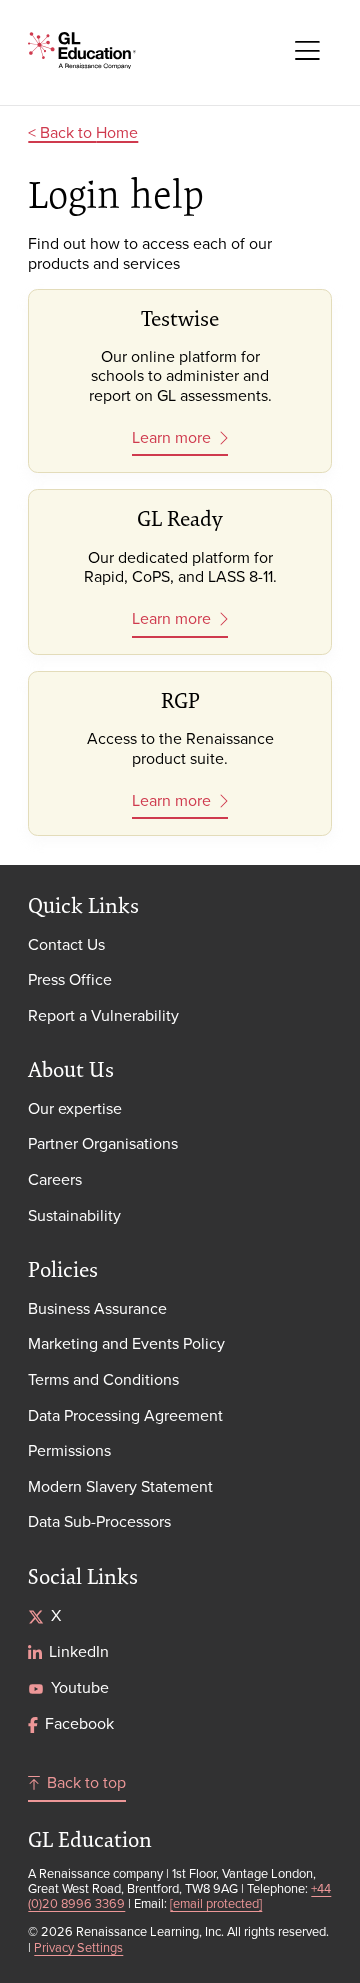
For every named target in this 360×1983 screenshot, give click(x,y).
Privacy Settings (78, 1947)
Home (117, 132)
